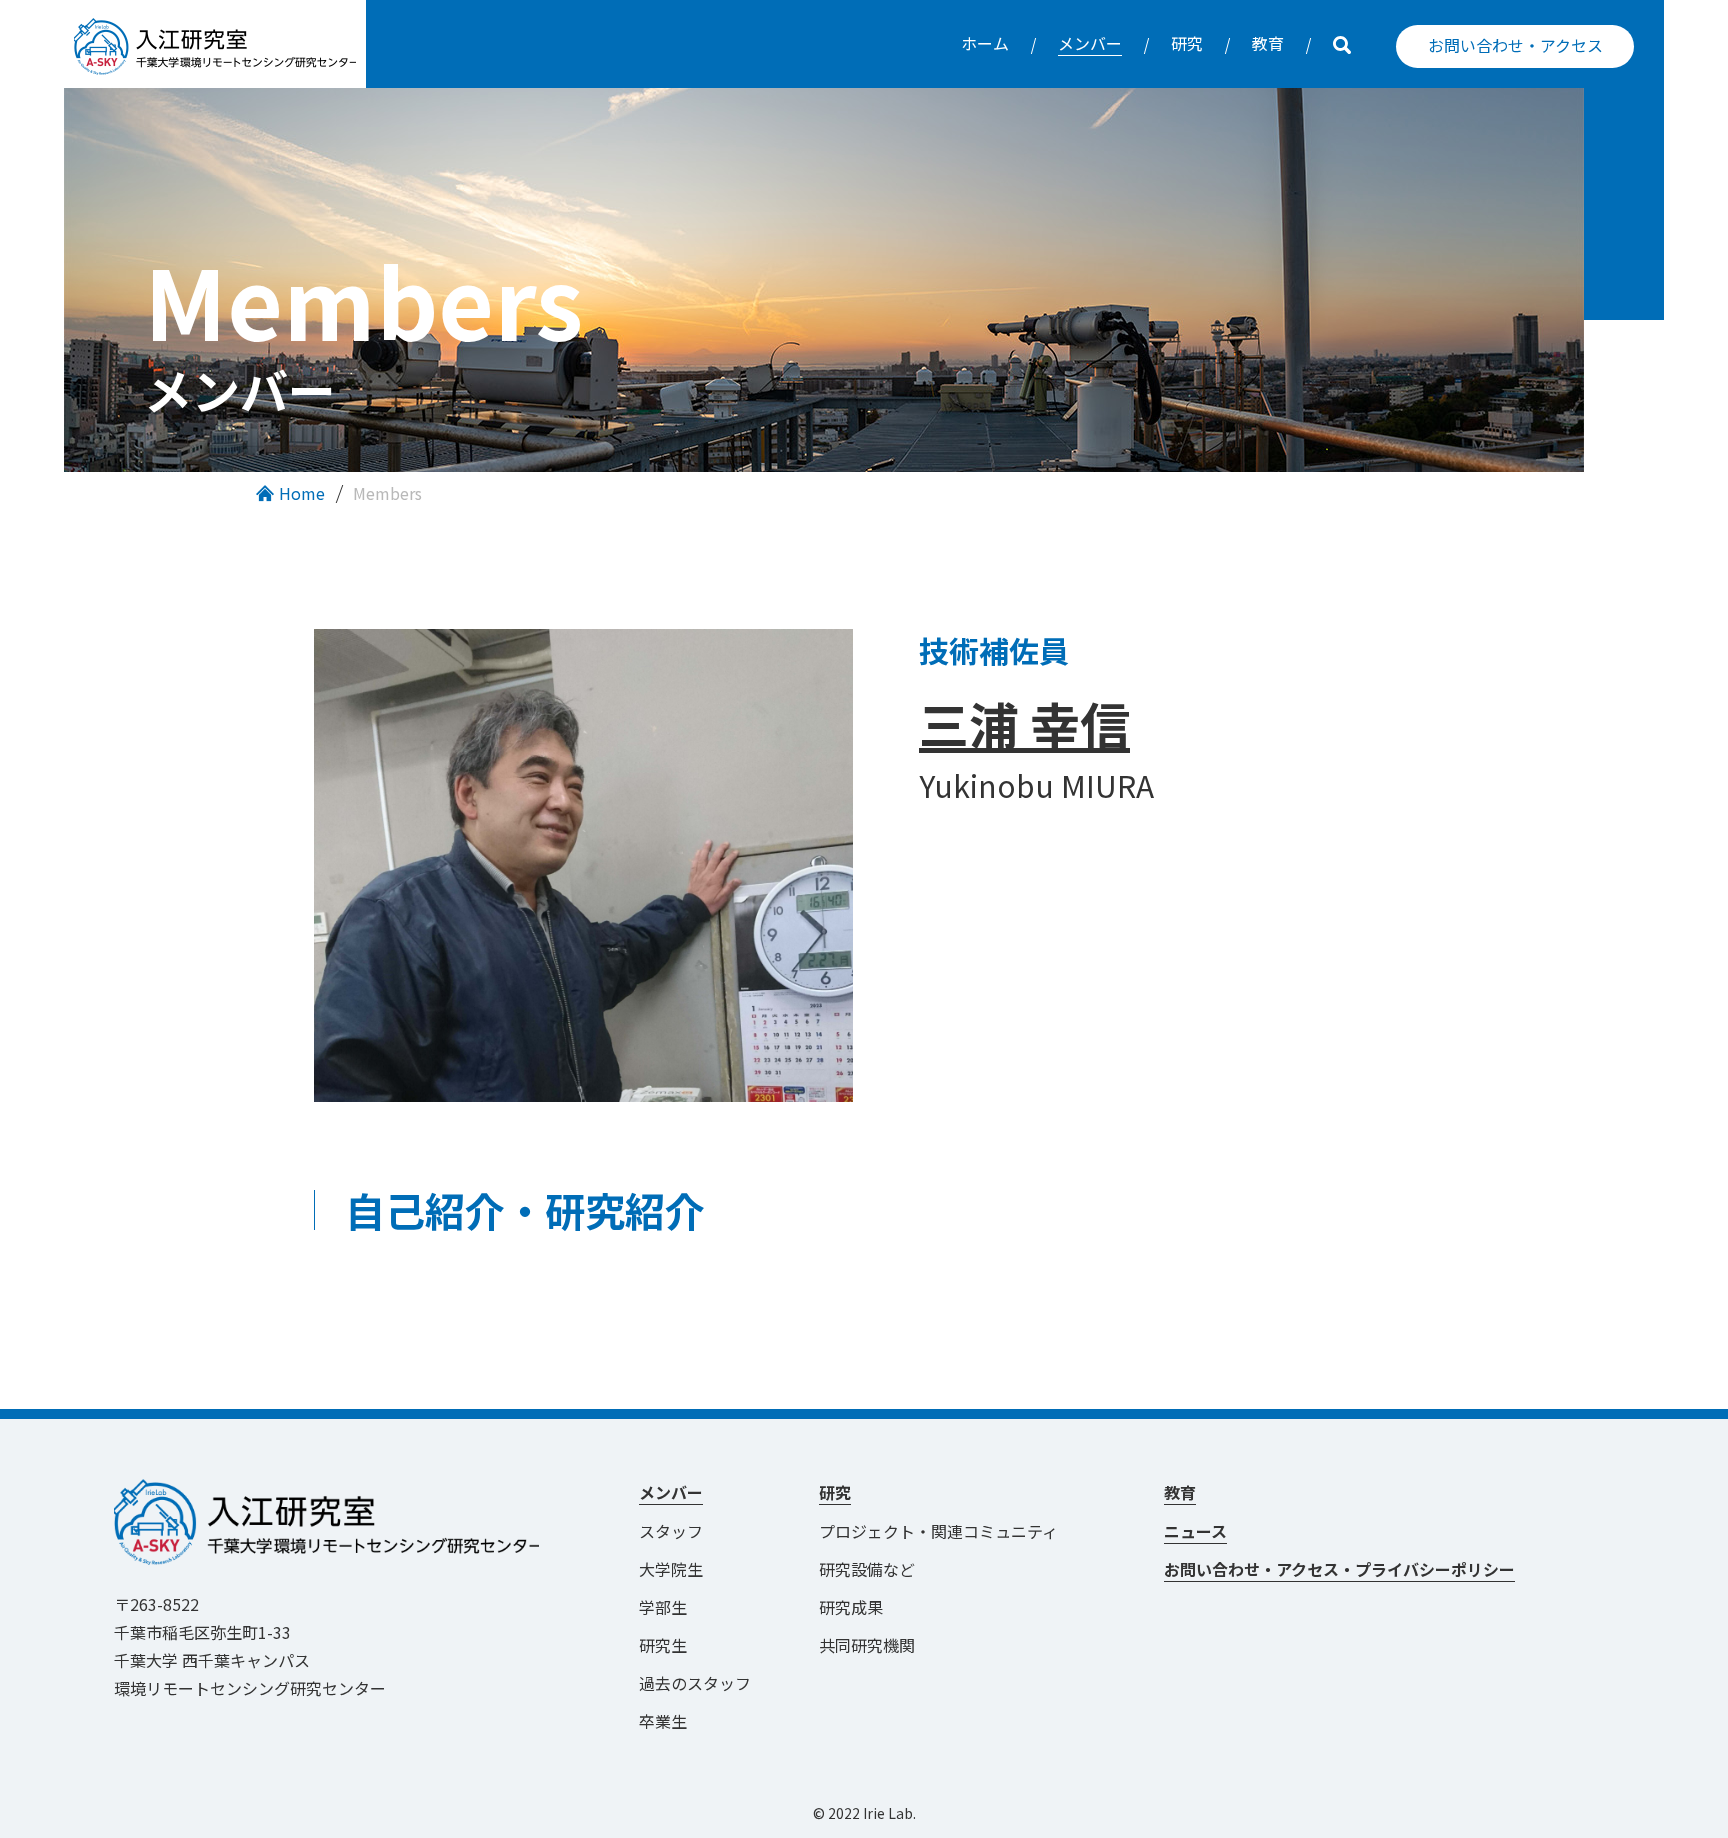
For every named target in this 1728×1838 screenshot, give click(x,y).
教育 (1268, 43)
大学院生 (671, 1569)
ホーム (985, 43)
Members (387, 493)
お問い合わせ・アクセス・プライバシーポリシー (1339, 1569)
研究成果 (851, 1607)
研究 (1187, 43)
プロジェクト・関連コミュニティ (946, 1531)
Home (302, 493)
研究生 (663, 1645)
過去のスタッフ (695, 1683)
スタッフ (671, 1531)
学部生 (663, 1607)
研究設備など (867, 1569)
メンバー (1090, 43)
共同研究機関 (867, 1645)
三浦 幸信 (1024, 723)
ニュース (1195, 1531)
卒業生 (663, 1721)
